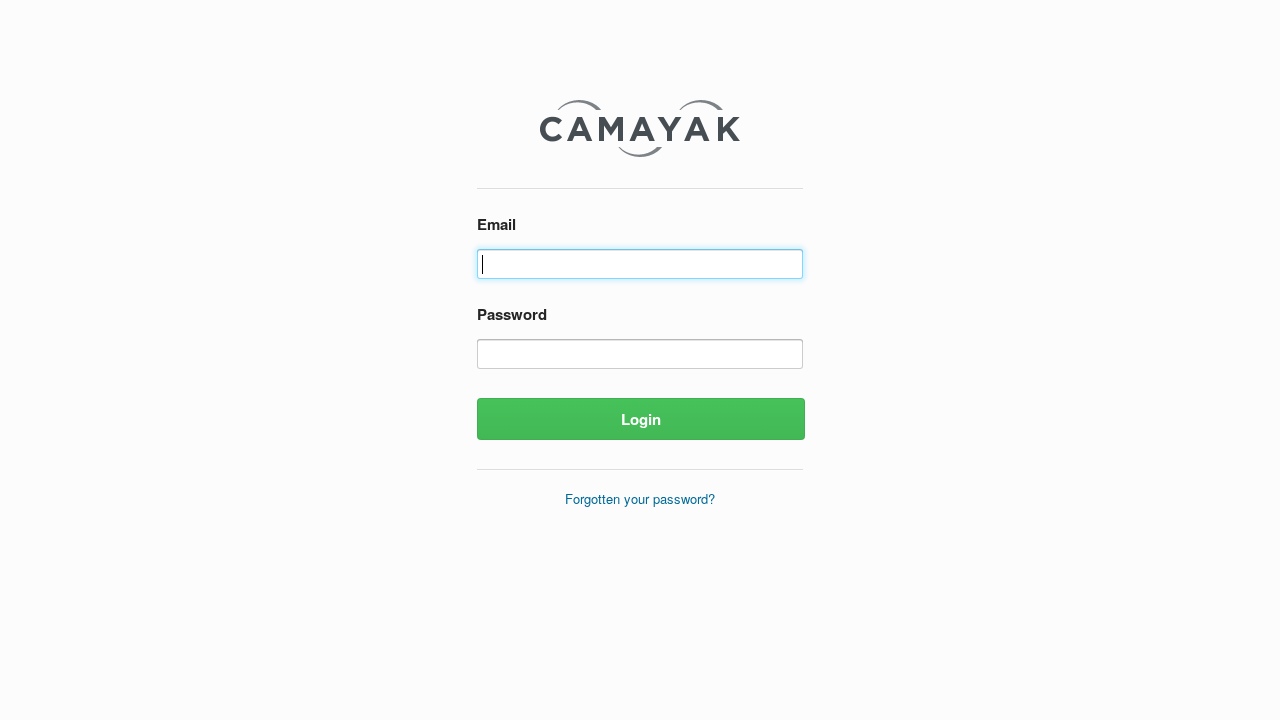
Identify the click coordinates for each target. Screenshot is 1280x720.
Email (496, 224)
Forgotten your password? (640, 498)
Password (512, 314)
